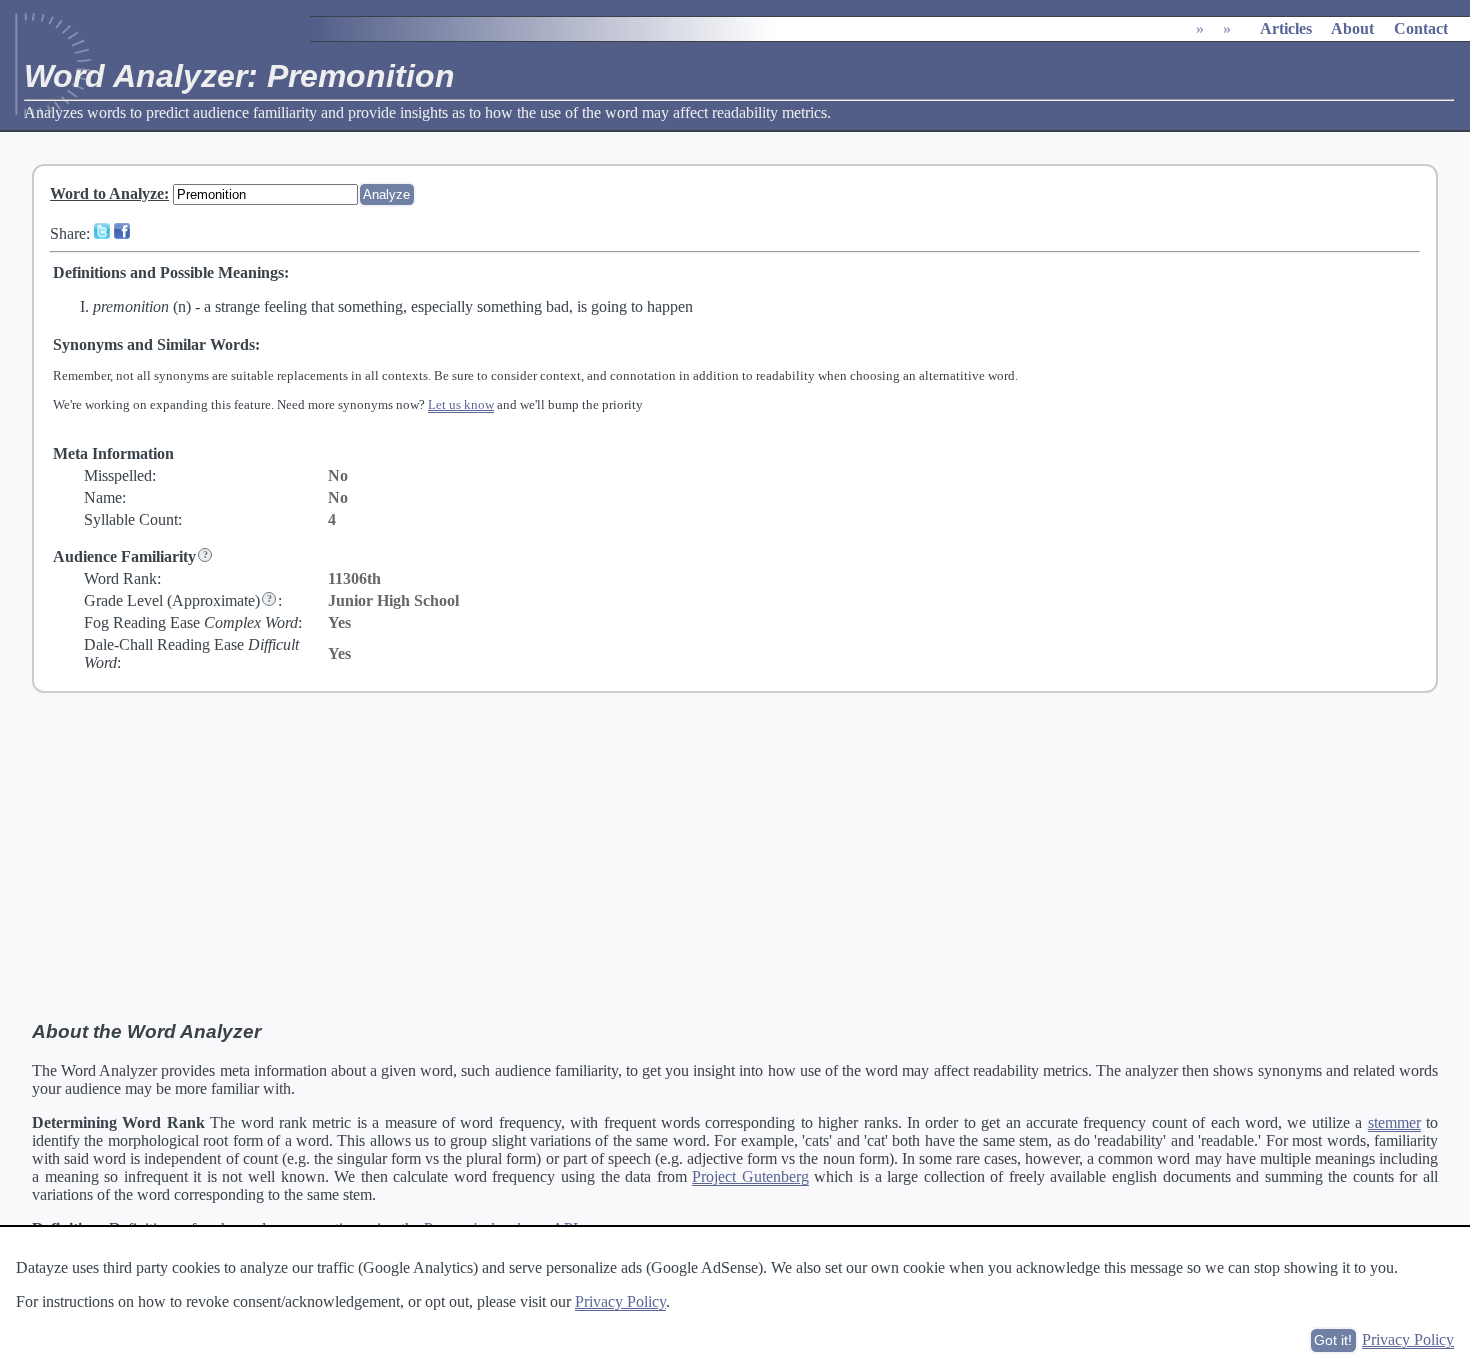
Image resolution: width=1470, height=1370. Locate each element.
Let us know (461, 404)
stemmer (1394, 1122)
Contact (1421, 28)
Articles (1286, 28)
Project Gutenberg (750, 1176)
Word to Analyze (107, 193)
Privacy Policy (620, 1301)
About (1352, 28)
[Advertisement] (735, 857)
